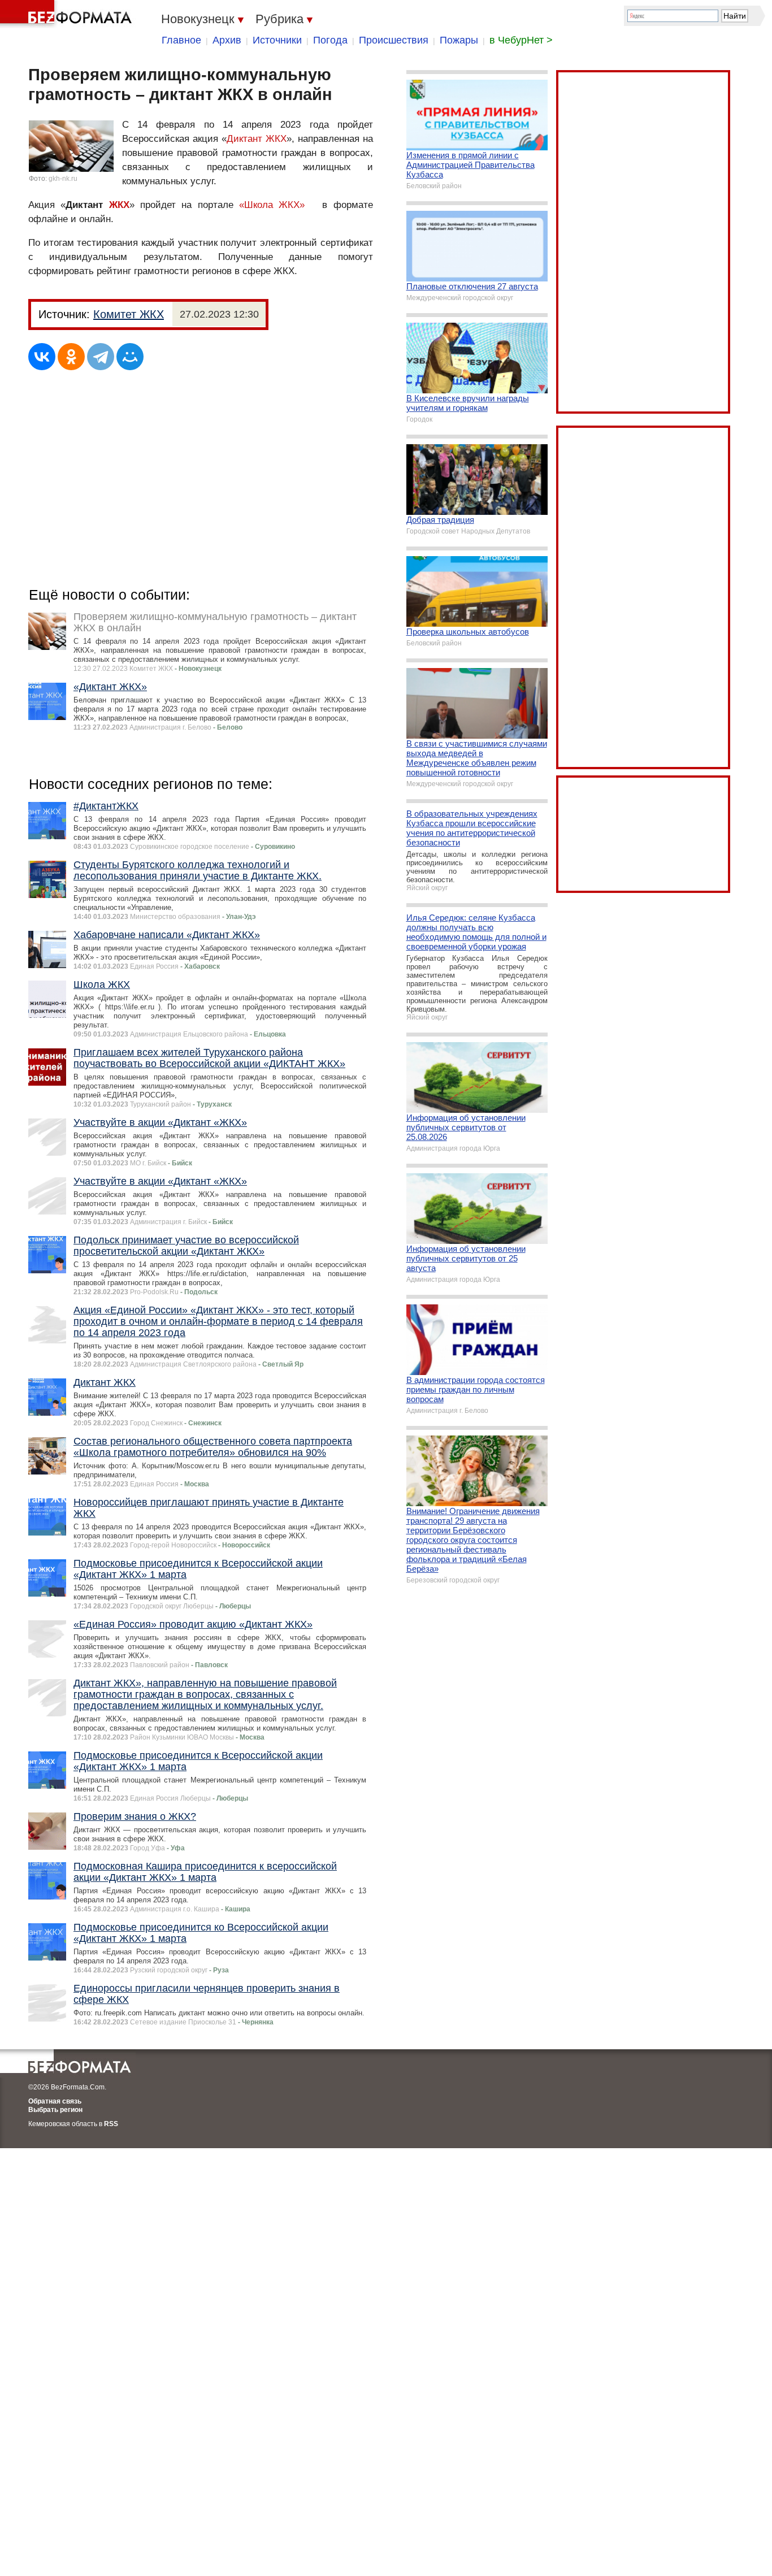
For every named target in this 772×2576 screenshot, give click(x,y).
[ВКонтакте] (42, 357)
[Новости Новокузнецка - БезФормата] (68, 14)
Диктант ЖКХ (257, 139)
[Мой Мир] (130, 357)
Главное (181, 40)
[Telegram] (101, 357)
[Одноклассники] (71, 357)
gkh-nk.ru (63, 179)
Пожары (459, 40)
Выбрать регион (55, 2110)
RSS (111, 2124)
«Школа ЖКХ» (272, 205)
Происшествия (394, 40)
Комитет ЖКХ (129, 314)
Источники (277, 40)
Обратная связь (55, 2101)
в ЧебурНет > (521, 40)
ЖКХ (119, 205)
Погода (330, 40)
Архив (227, 40)
